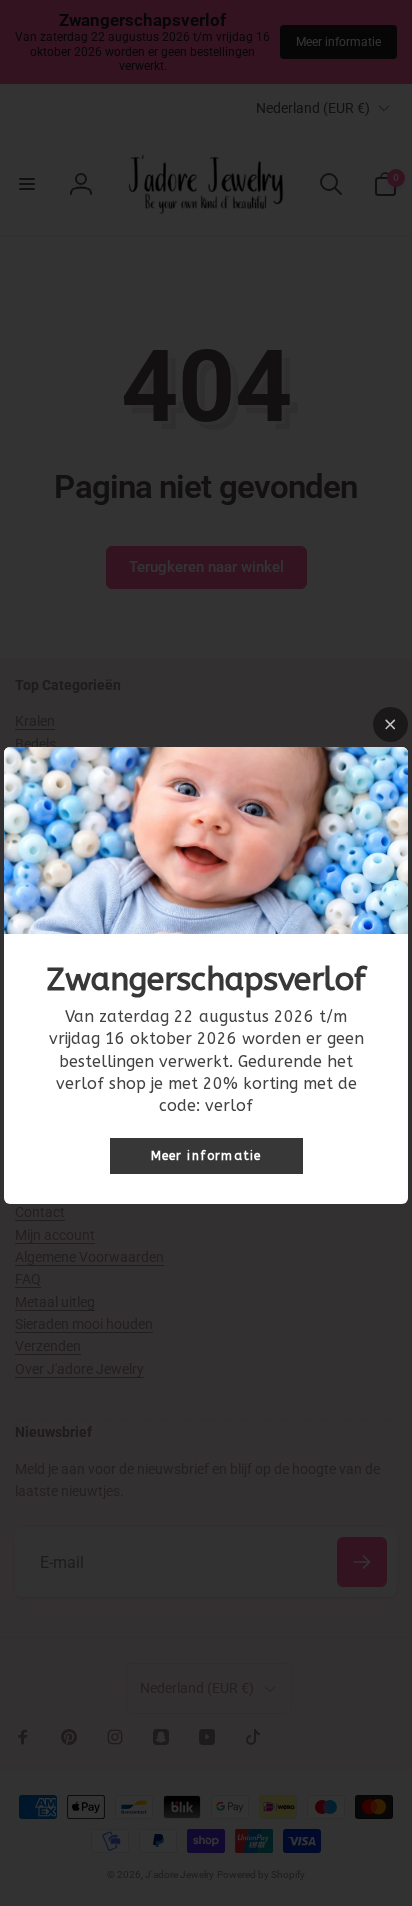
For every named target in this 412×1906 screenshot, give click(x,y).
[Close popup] (390, 724)
